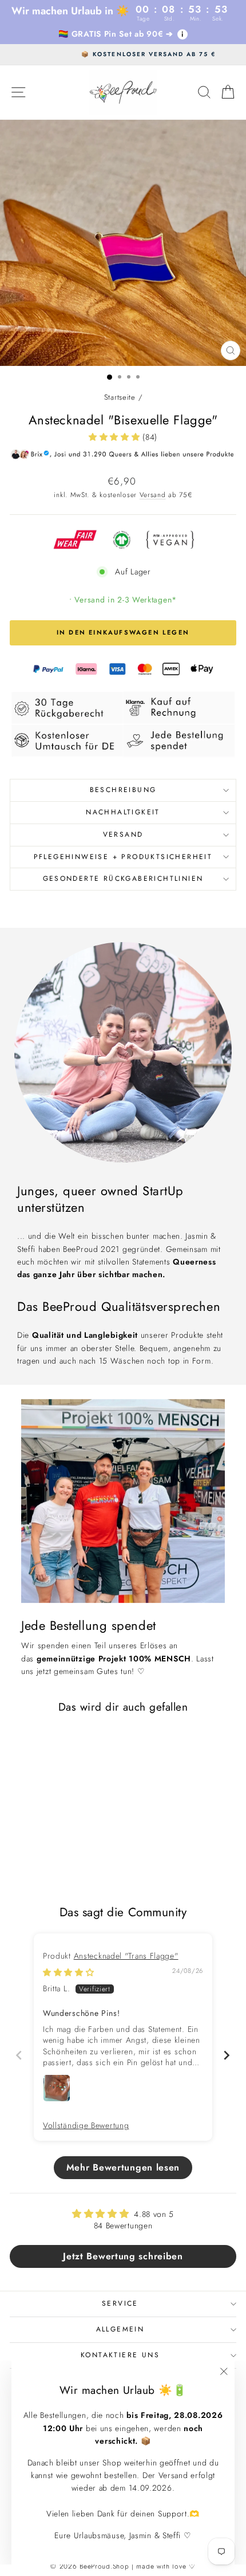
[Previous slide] (19, 2055)
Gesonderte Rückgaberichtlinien (123, 879)
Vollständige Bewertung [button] (86, 2126)
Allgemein (120, 2329)
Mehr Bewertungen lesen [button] (123, 2167)
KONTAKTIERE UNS (120, 2355)
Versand (153, 495)
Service (120, 2303)
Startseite (120, 397)
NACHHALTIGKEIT (123, 812)
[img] (69, 1972)
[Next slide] (227, 2055)
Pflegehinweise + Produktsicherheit (123, 857)
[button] (116, 437)
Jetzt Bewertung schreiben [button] (123, 2256)
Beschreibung (123, 790)
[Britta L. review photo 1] (57, 2088)
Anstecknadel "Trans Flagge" (126, 1956)
